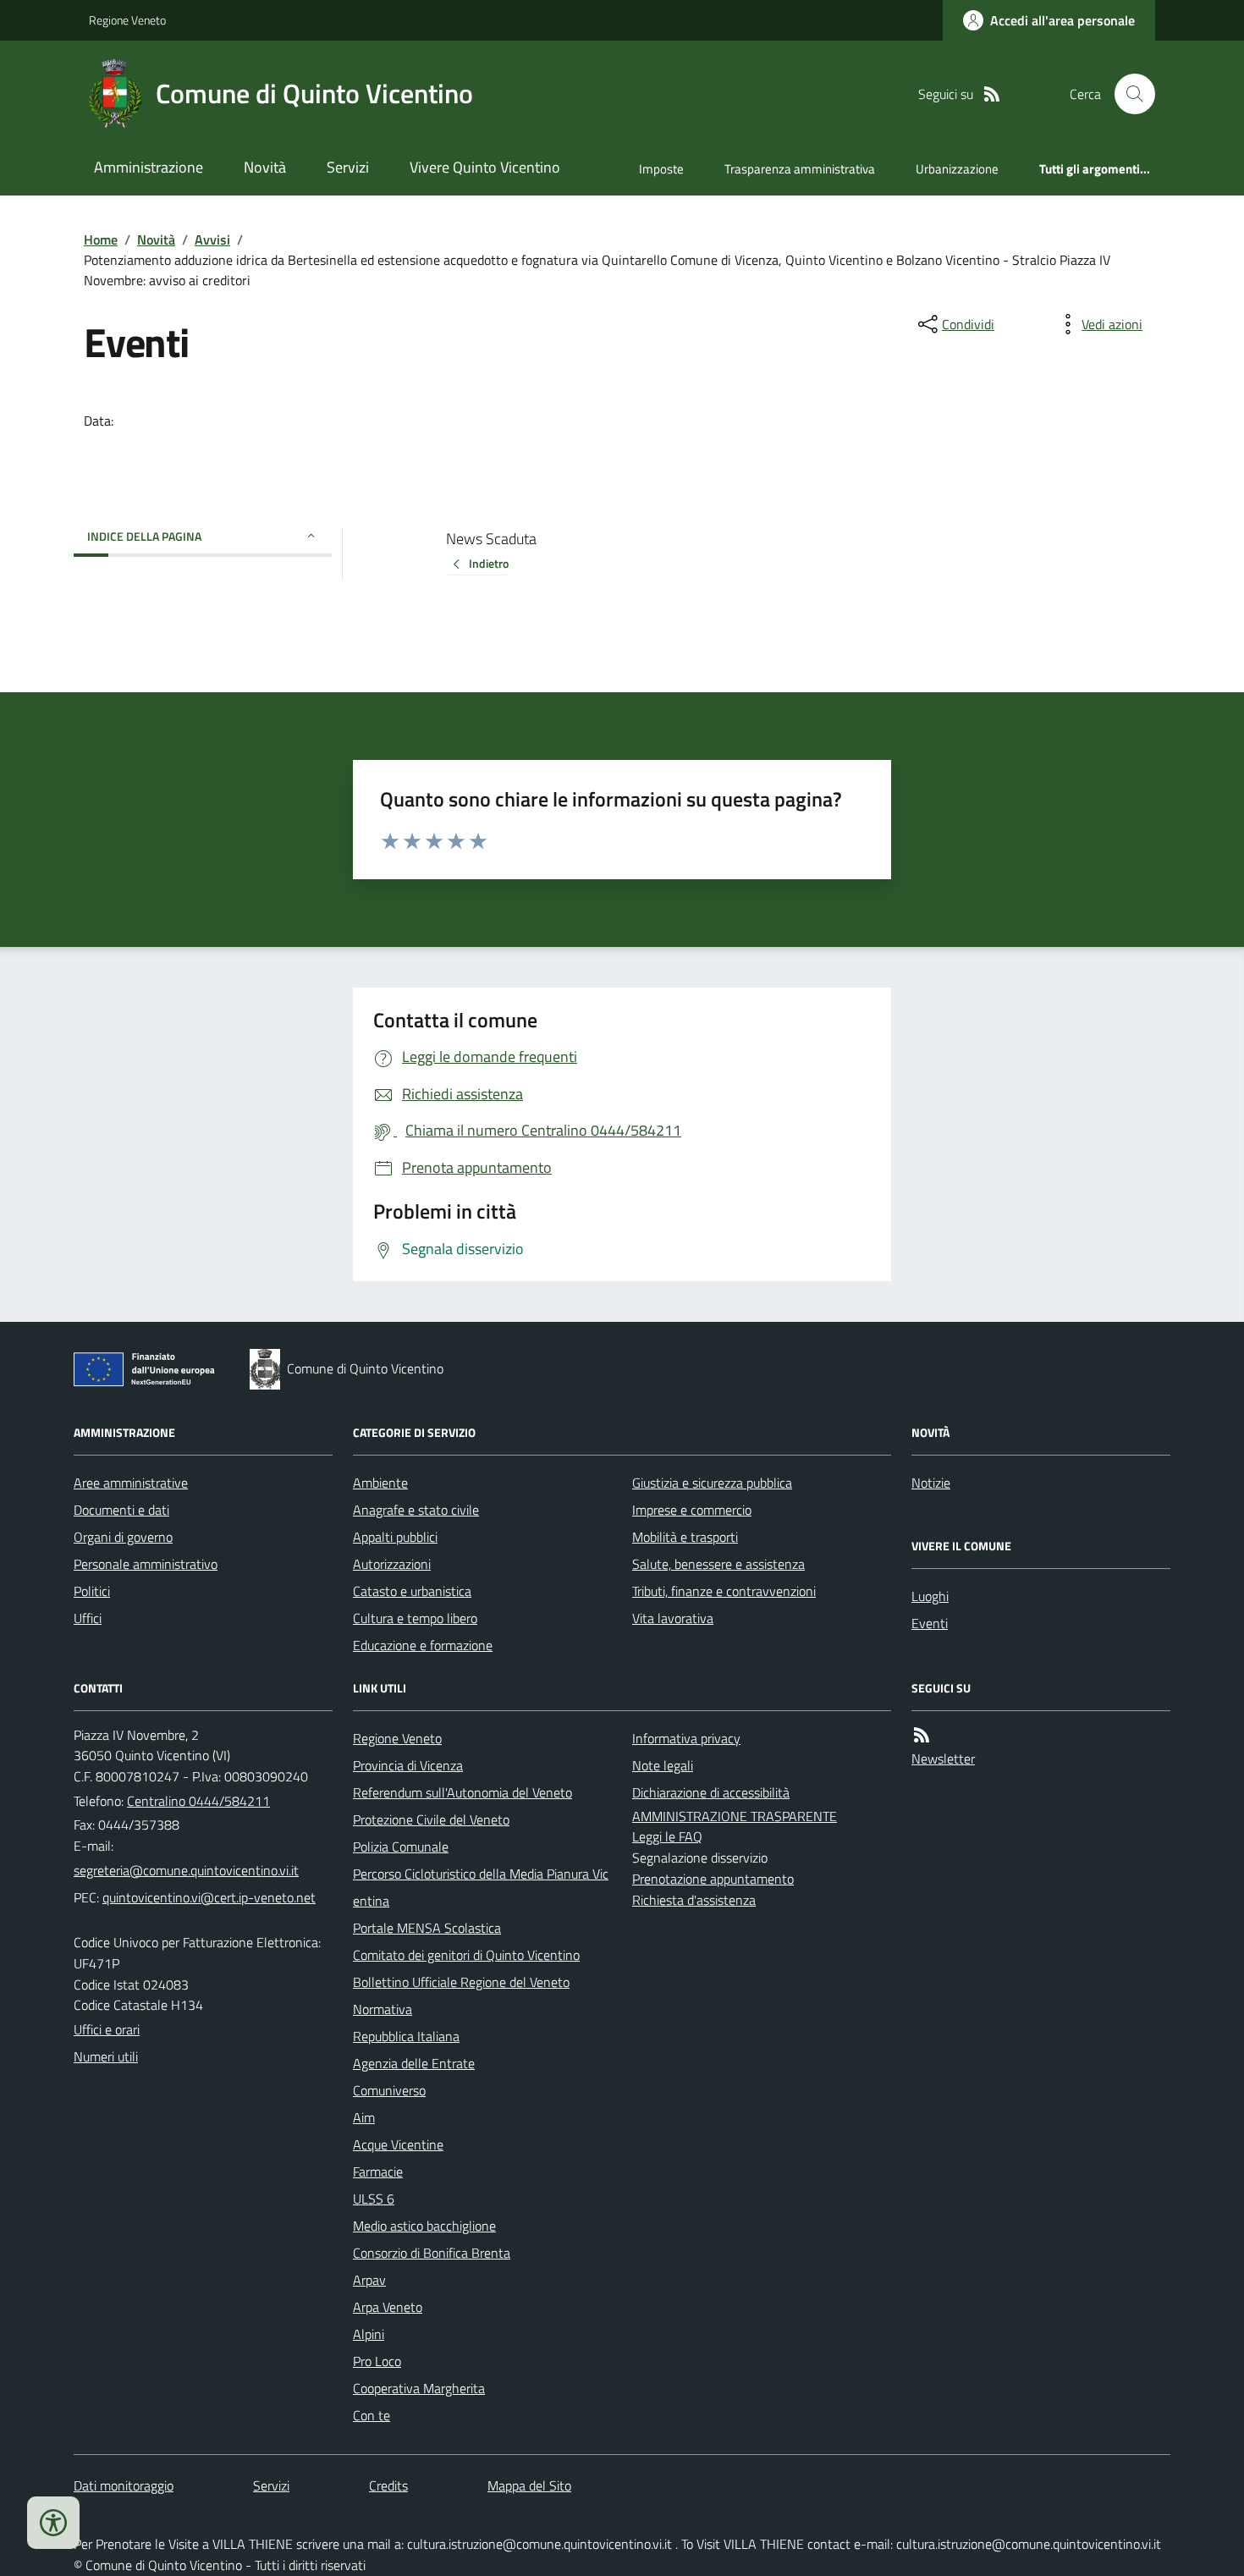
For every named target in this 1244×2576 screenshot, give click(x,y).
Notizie (931, 1483)
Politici (92, 1591)
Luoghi (930, 1596)
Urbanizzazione (957, 169)
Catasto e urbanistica (412, 1591)
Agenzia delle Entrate (414, 2063)
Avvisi (212, 239)
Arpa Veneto (388, 2307)
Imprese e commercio (692, 1510)
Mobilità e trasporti (685, 1537)
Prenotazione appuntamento (713, 1879)
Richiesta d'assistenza (694, 1900)
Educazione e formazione (423, 1645)
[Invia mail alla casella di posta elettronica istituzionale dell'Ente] (186, 1870)
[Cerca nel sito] (1128, 94)
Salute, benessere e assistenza (718, 1564)
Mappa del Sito (529, 2485)
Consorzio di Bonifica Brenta (432, 2253)
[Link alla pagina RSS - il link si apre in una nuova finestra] (992, 94)
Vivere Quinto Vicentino (485, 167)
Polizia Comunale (401, 1847)
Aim (364, 2117)
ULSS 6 (374, 2199)
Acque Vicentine (398, 2144)
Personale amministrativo (146, 1564)
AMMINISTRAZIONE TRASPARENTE (735, 1816)
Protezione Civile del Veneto (431, 1819)
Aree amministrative (131, 1483)
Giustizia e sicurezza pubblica (712, 1483)
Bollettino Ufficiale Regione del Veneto (461, 1982)
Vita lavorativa (673, 1618)
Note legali (663, 1765)
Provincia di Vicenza (408, 1765)
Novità (265, 167)
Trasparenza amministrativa (800, 169)
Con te (372, 2415)
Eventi (930, 1623)
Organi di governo (123, 1537)
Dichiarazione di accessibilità (711, 1792)
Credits (388, 2485)
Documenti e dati (121, 1510)
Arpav (369, 2280)
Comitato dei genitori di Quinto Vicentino (466, 1955)
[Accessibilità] (53, 2523)
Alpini (369, 2334)
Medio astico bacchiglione (424, 2226)
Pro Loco (377, 2361)
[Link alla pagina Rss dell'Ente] (922, 1735)
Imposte (661, 169)
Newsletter (943, 1759)
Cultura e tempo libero (415, 1618)
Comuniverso (389, 2090)
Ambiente (380, 1483)
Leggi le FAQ (667, 1836)
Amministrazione (149, 167)
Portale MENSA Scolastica (427, 1928)
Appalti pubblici (395, 1537)
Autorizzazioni (392, 1564)
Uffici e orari (107, 2029)
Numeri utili (106, 2056)
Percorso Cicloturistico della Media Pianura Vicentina (481, 1887)
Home (101, 239)
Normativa (383, 2009)
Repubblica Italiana (406, 2036)
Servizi (348, 167)
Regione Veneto (127, 20)
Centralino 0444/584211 (198, 1801)
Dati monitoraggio (124, 2485)
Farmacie (378, 2171)
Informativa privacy (686, 1738)
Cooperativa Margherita (419, 2388)
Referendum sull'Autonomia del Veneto (462, 1792)
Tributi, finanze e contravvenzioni (724, 1591)
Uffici (88, 1618)
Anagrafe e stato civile (416, 1510)
